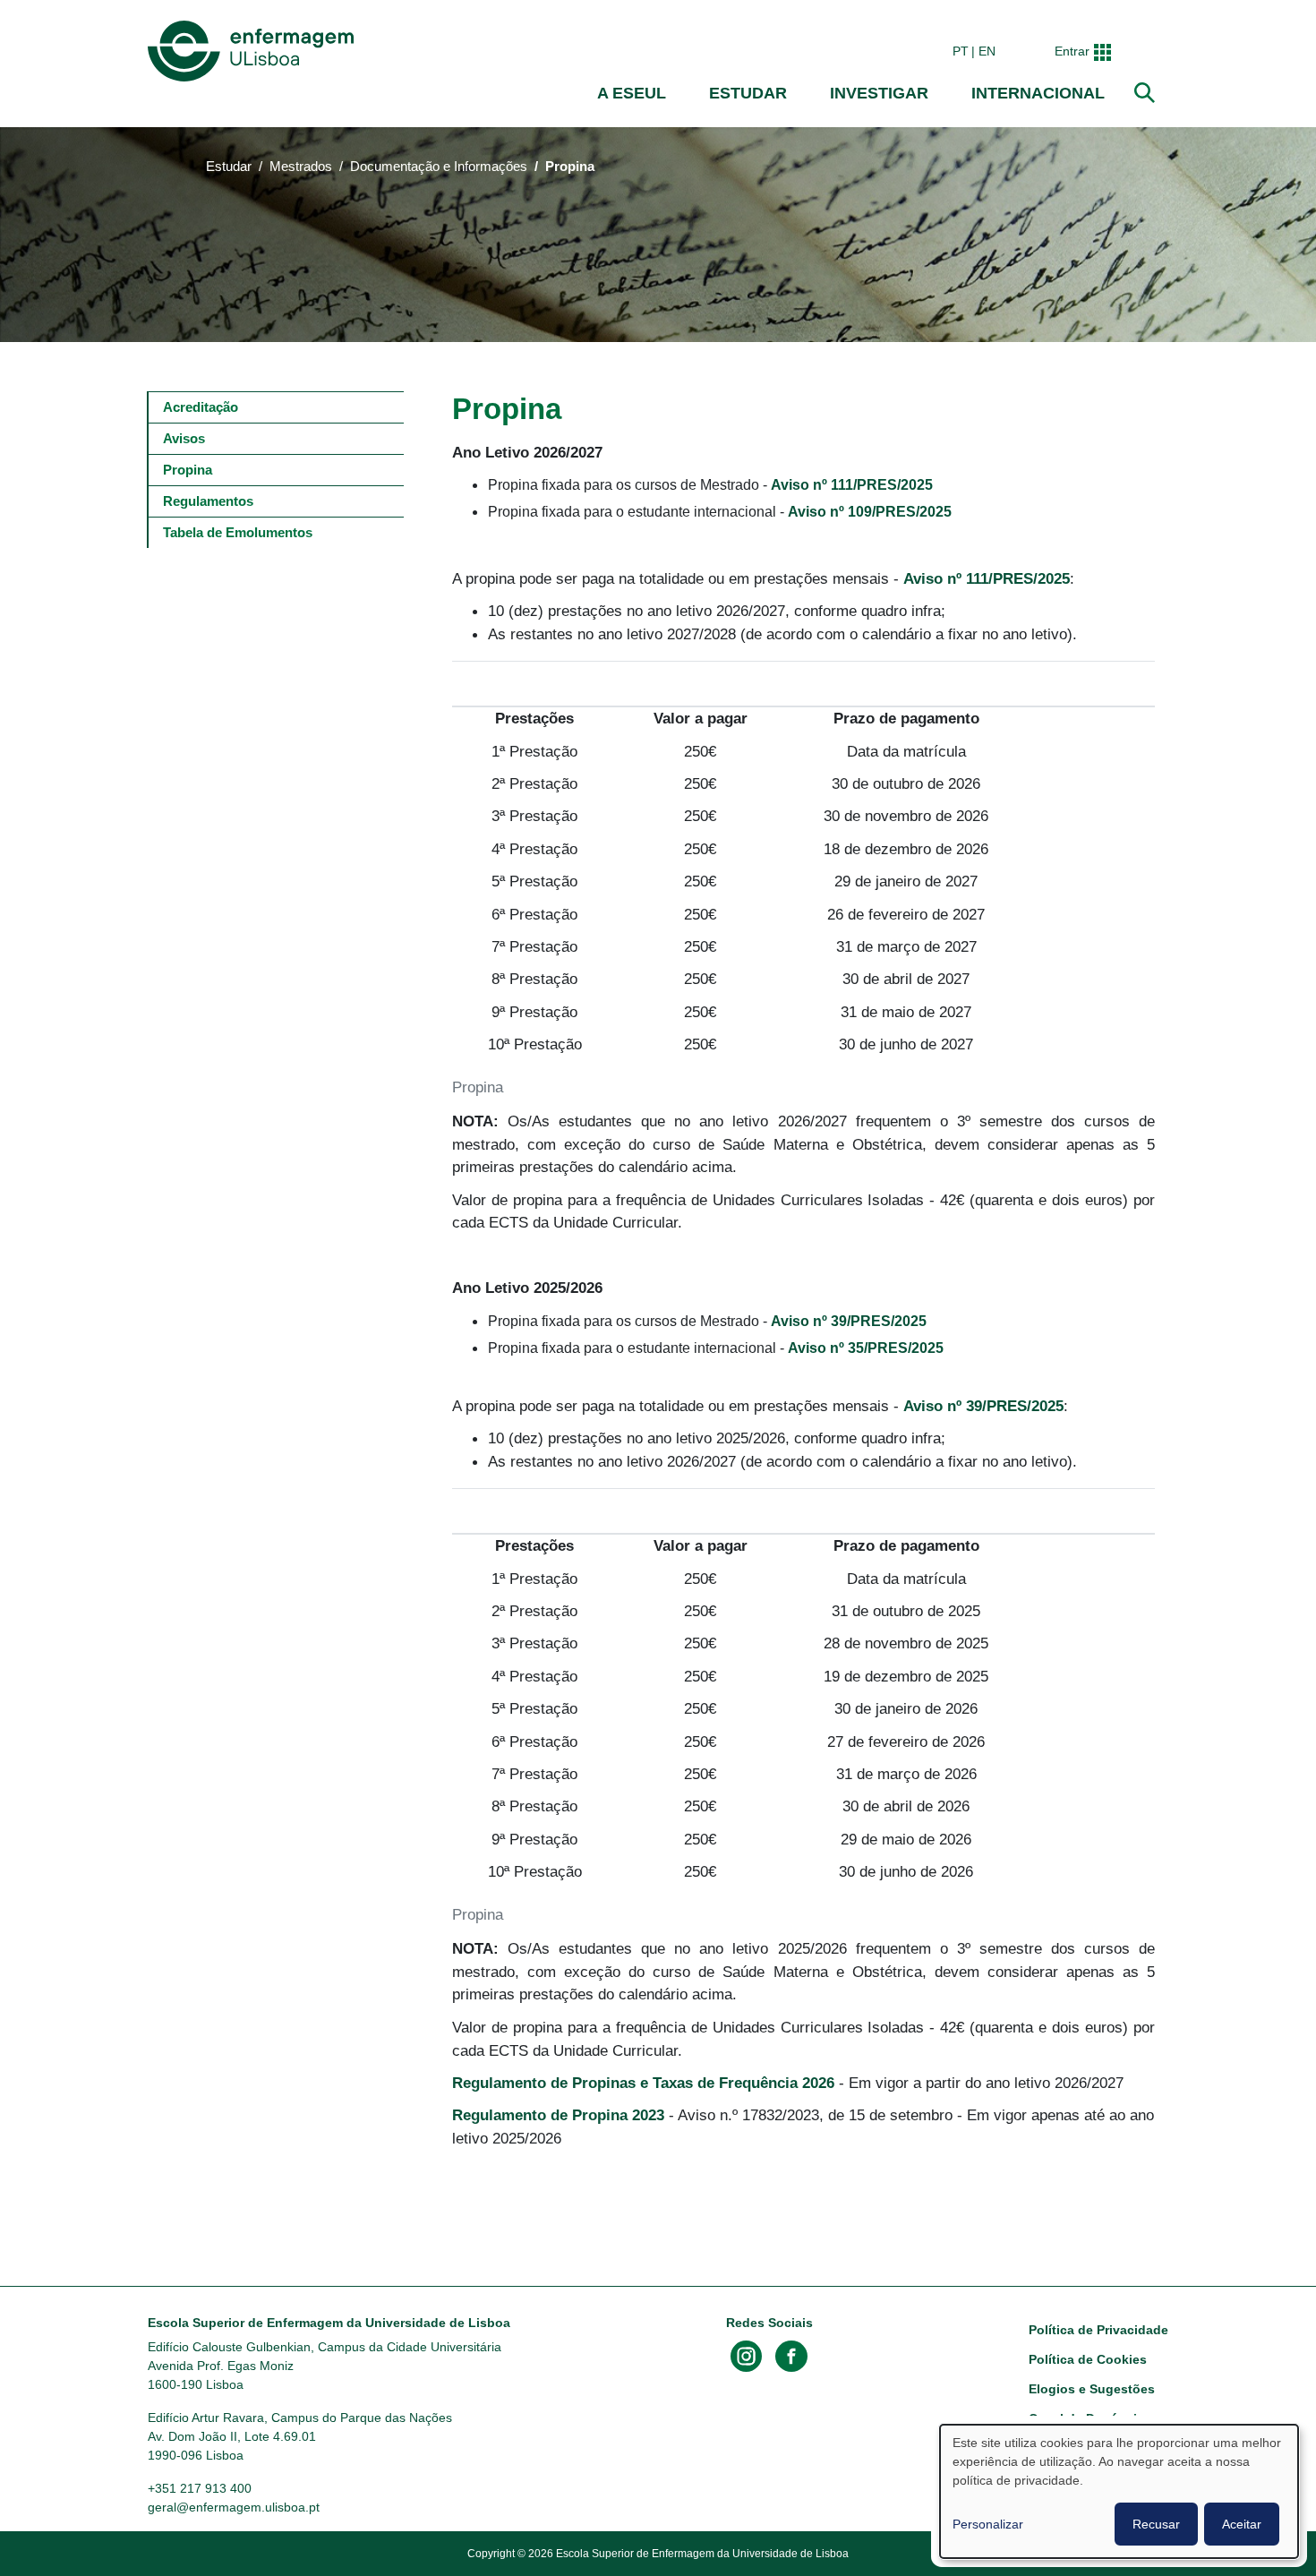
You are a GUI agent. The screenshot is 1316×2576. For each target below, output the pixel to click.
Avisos (184, 438)
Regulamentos (208, 501)
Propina (188, 470)
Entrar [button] (1072, 51)
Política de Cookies (1088, 2359)
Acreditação (201, 407)
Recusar (1156, 2524)
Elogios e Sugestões (1092, 2389)
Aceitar (1242, 2524)
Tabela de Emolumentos (238, 532)
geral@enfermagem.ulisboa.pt (234, 2507)
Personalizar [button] (988, 2524)
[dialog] (1119, 2491)
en (987, 51)
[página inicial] (254, 51)
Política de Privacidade (1098, 2330)
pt (961, 51)
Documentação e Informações (439, 167)
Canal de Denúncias (1090, 2418)
